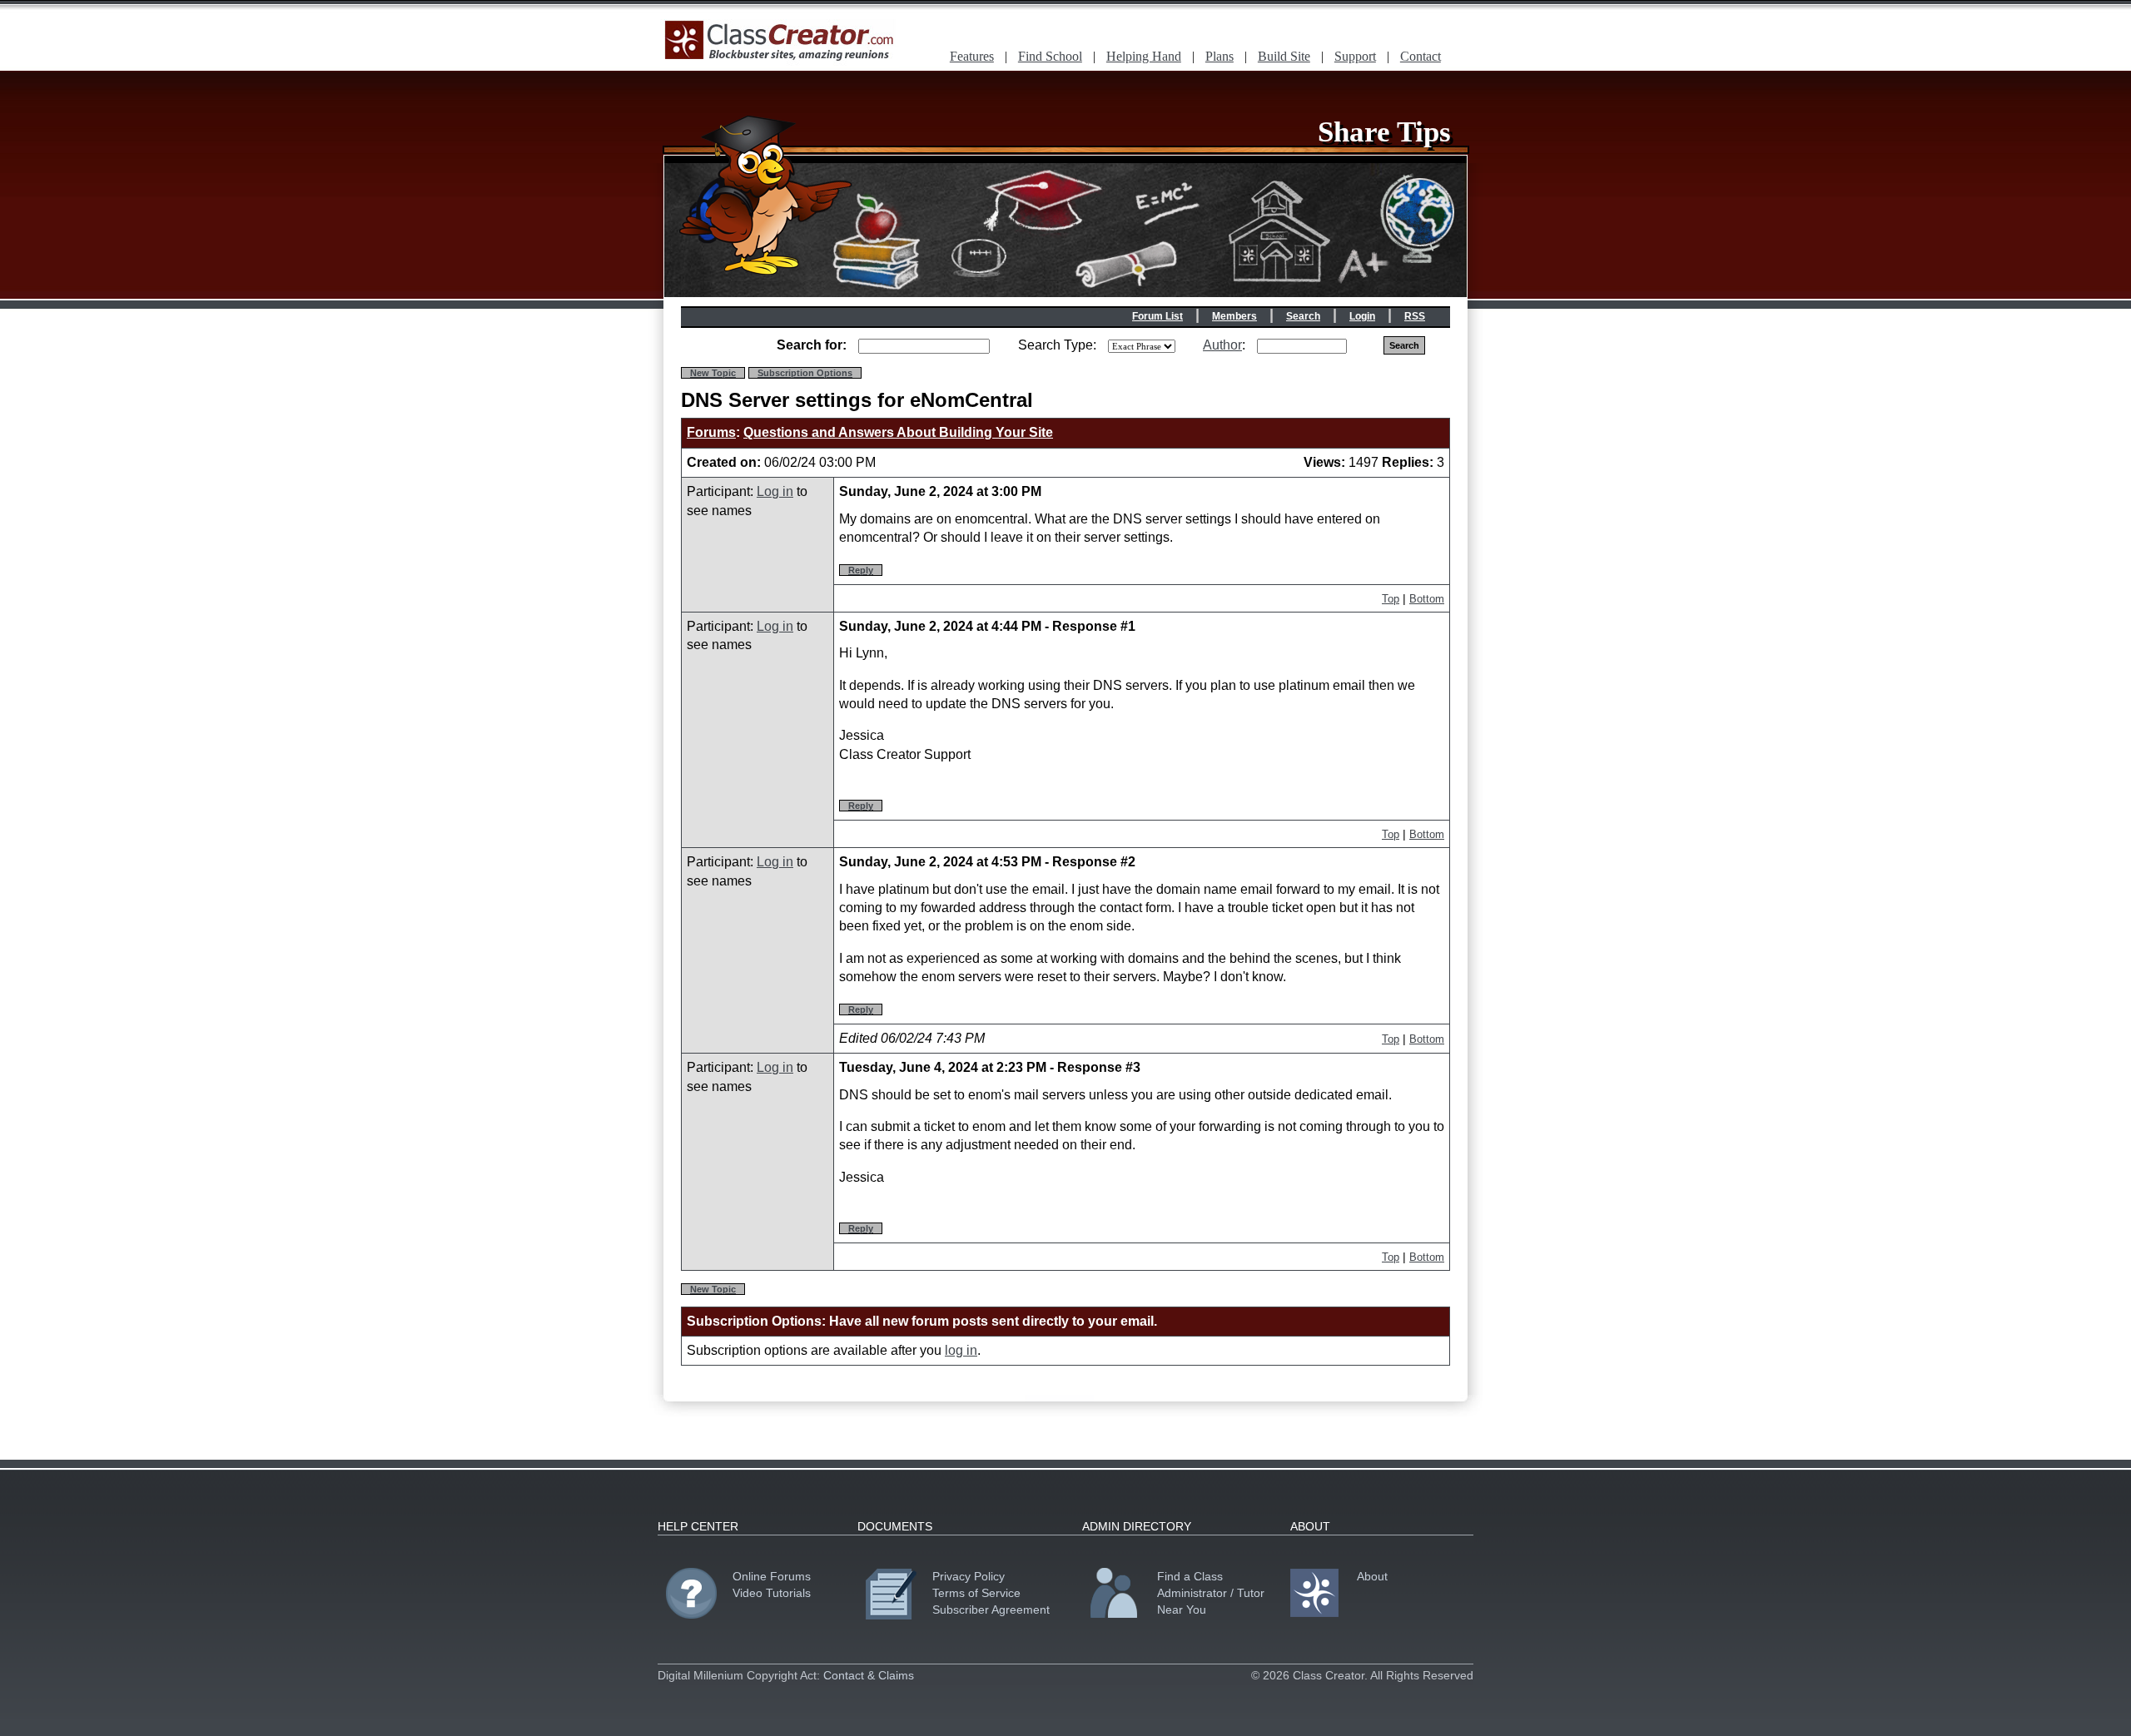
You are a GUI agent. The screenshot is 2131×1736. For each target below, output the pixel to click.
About (1372, 1576)
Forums (711, 432)
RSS (1415, 316)
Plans (1219, 56)
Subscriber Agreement (991, 1610)
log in (961, 1350)
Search (1303, 316)
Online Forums (772, 1576)
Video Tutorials (772, 1593)
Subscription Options (805, 373)
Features (972, 56)
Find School (1050, 56)
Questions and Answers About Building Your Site (898, 432)
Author (1222, 345)
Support (1355, 56)
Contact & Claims (869, 1675)
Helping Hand (1144, 56)
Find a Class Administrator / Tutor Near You (1211, 1593)
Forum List (1157, 316)
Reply (861, 570)
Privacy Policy (969, 1576)
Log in (775, 491)
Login (1362, 316)
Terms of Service (976, 1593)
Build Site (1284, 56)
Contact (1421, 56)
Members (1234, 316)
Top (1391, 599)
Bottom (1427, 599)
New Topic (713, 373)
